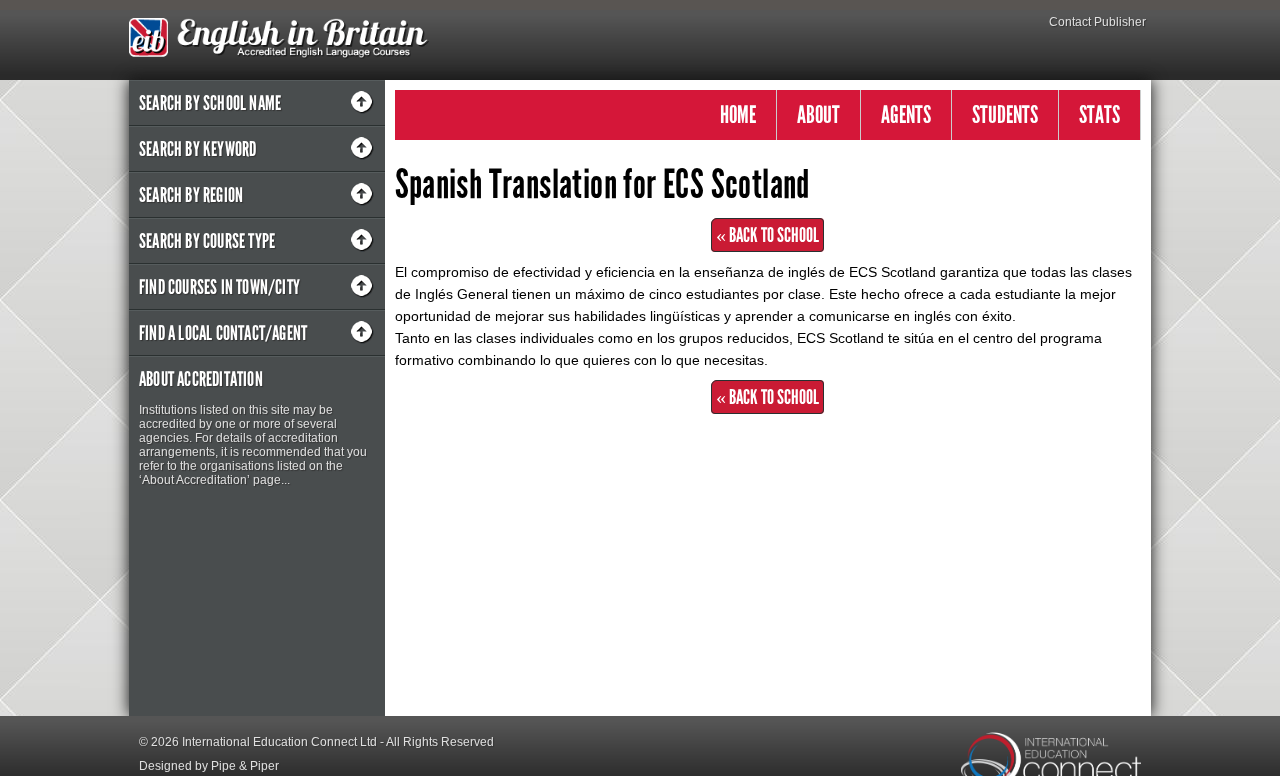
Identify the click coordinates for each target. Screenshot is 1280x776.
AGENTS (906, 114)
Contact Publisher (1097, 22)
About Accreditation (201, 379)
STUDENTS (1005, 114)
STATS (1099, 114)
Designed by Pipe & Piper (209, 766)
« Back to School (767, 235)
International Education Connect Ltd (279, 742)
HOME (738, 114)
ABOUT (818, 114)
